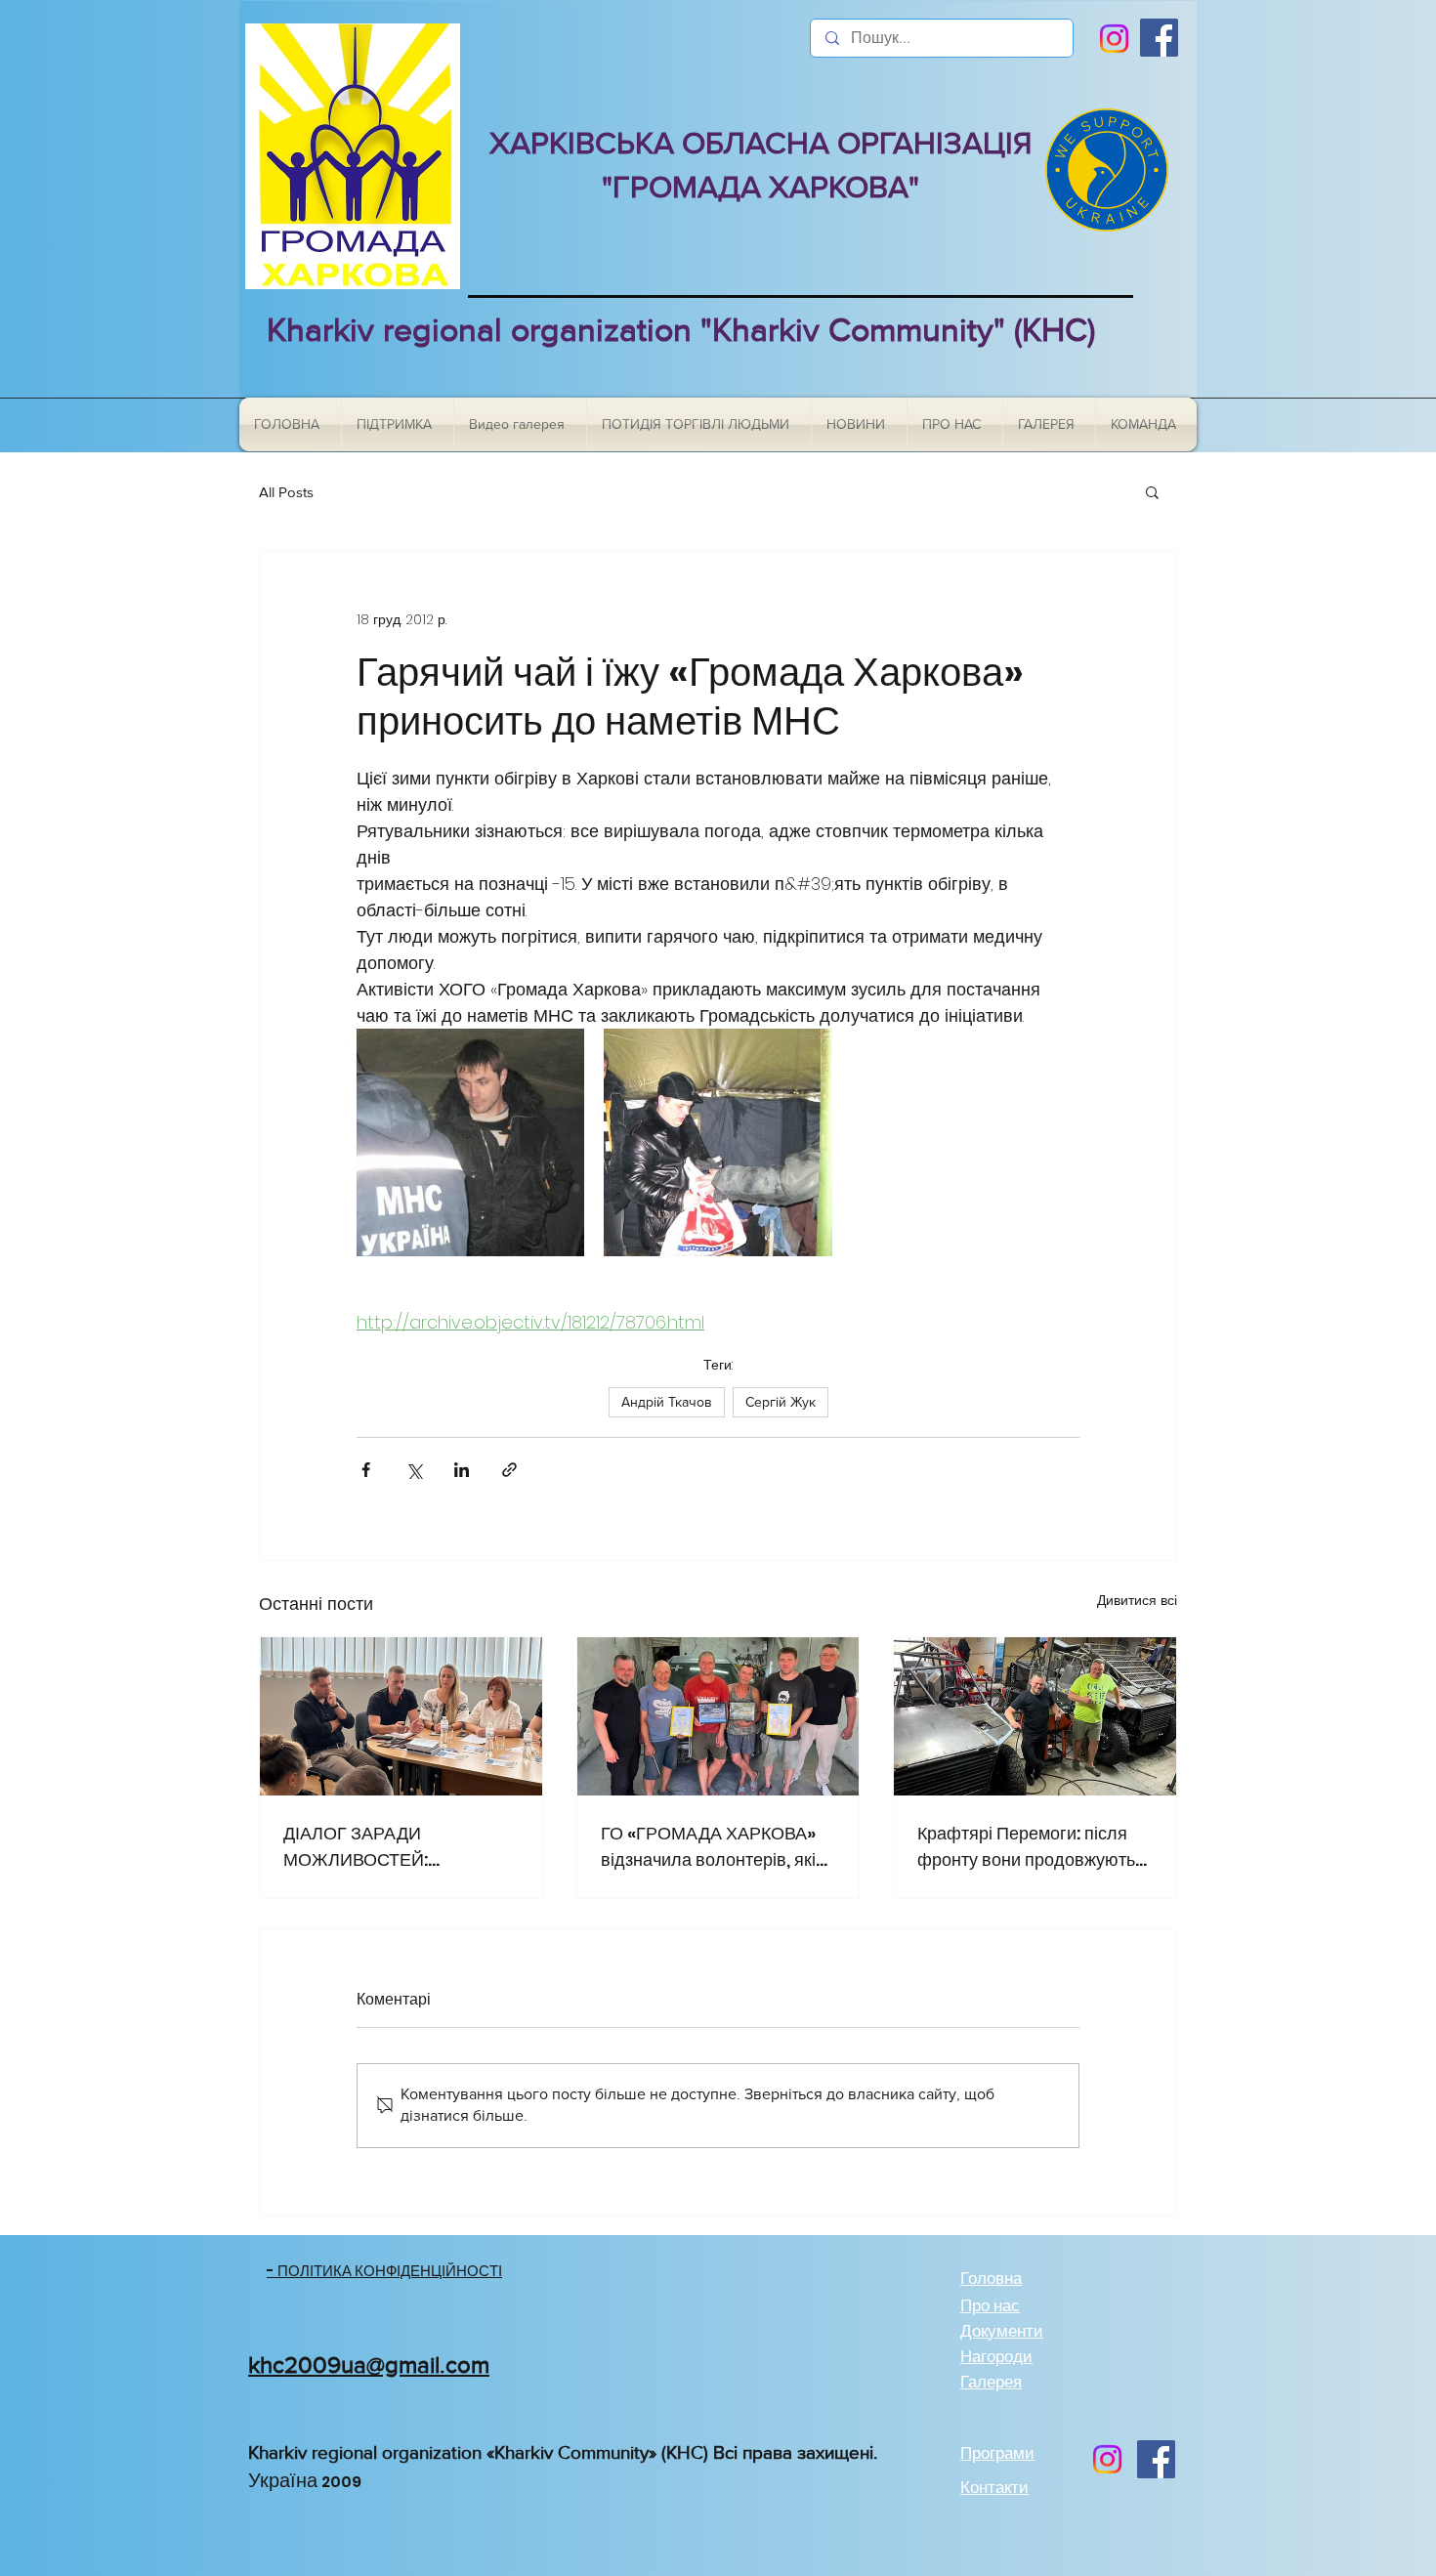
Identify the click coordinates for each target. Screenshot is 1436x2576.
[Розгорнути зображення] (470, 1142)
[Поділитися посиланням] (509, 1470)
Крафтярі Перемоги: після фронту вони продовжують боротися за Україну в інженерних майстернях (1026, 1847)
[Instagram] (1114, 39)
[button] (1152, 491)
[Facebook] (1159, 38)
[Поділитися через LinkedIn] (462, 1470)
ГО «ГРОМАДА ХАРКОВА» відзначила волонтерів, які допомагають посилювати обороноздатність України (708, 1847)
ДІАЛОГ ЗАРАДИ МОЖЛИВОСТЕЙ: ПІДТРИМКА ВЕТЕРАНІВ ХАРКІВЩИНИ (384, 1847)
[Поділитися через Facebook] (366, 1470)
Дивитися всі (1137, 1600)
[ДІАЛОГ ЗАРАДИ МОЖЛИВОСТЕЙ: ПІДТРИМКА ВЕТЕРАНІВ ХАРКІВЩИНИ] (401, 1716)
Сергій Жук (781, 1402)
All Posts (286, 492)
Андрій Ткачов (667, 1402)
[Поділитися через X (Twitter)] (414, 1470)
